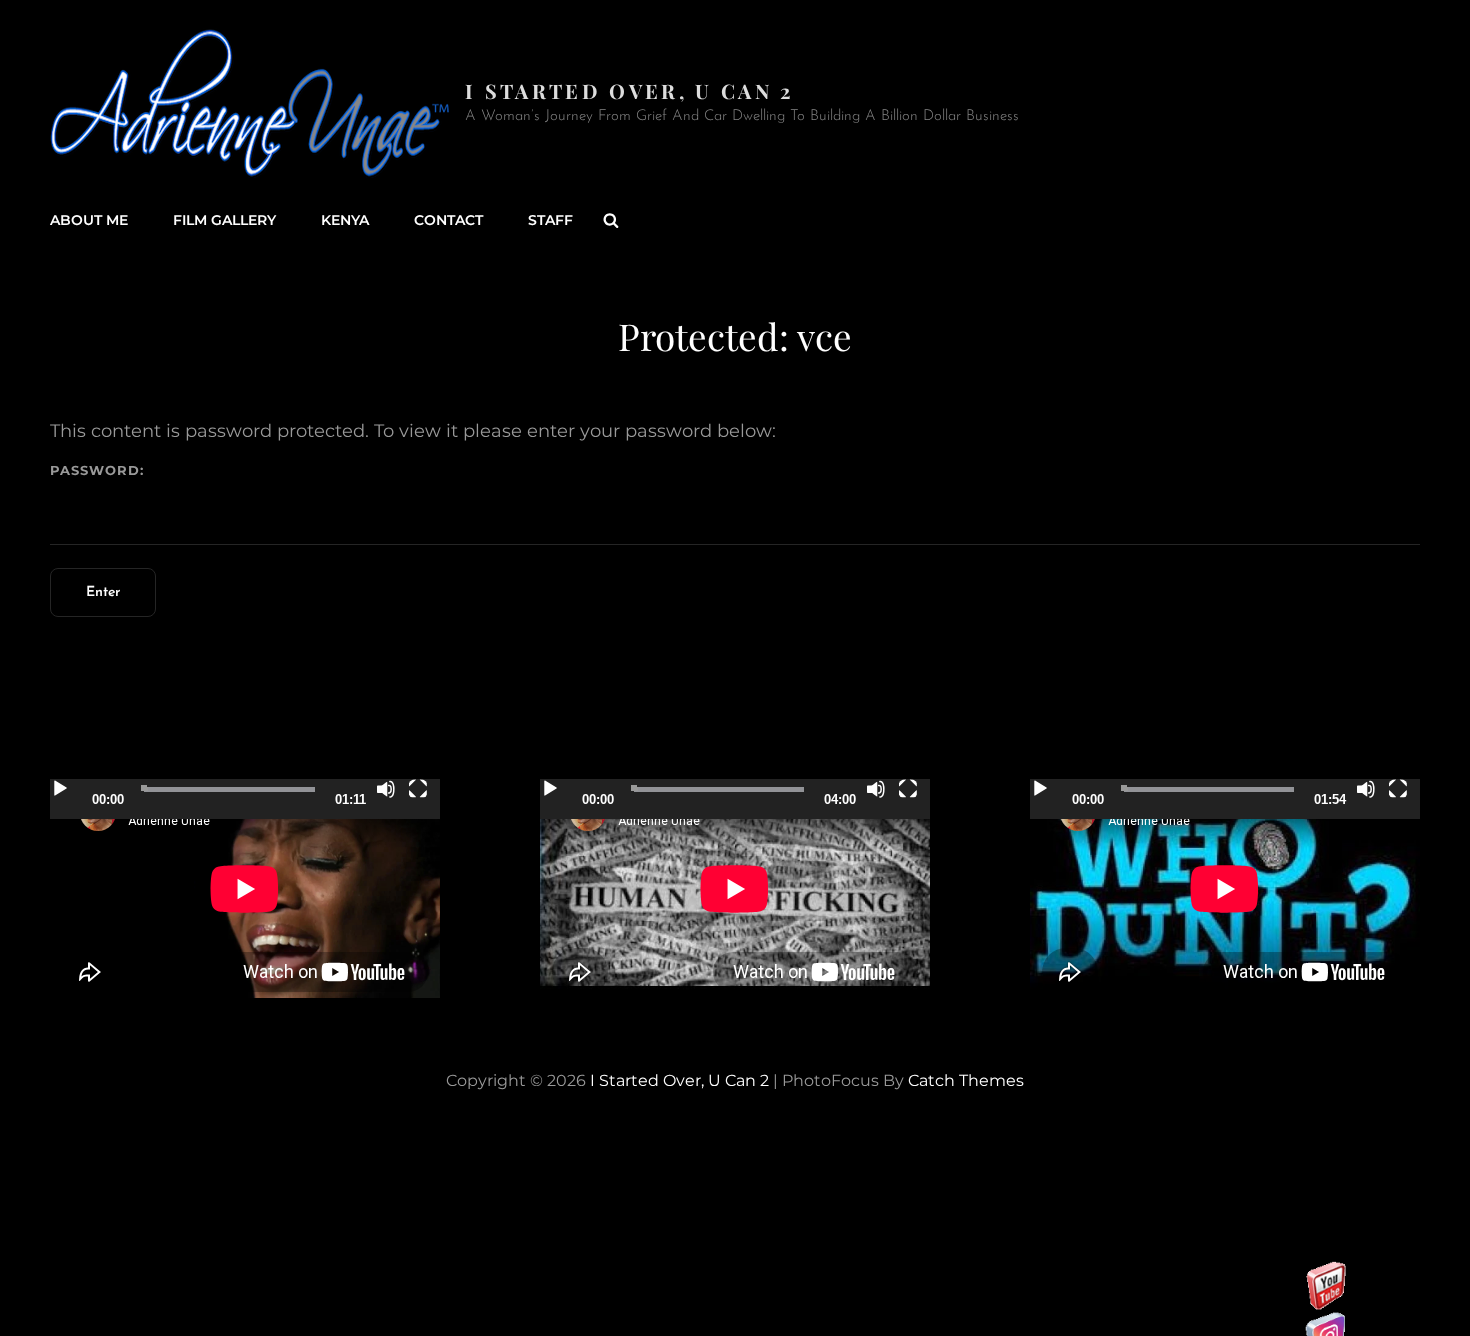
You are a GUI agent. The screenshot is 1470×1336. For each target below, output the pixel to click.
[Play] (60, 789)
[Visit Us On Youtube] (1325, 1298)
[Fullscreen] (418, 789)
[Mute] (386, 789)
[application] (245, 888)
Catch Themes (966, 1080)
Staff (550, 220)
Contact (448, 220)
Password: (97, 470)
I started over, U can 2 (629, 90)
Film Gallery (224, 220)
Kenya (345, 220)
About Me (89, 220)
